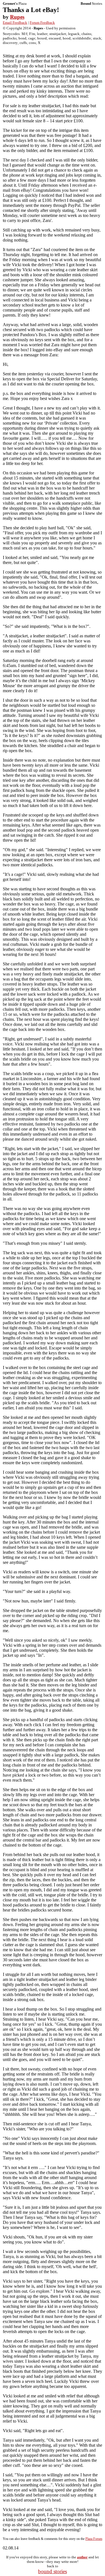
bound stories (53, 2571)
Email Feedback (15, 23)
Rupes (17, 17)
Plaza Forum (94, 2539)
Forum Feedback (42, 23)
